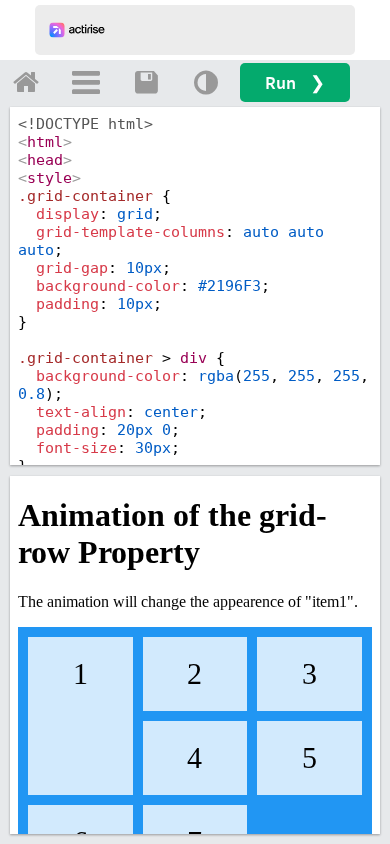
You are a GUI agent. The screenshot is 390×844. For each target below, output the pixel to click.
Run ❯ (295, 82)
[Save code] (146, 82)
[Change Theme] (206, 82)
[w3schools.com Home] (26, 82)
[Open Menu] (86, 82)
